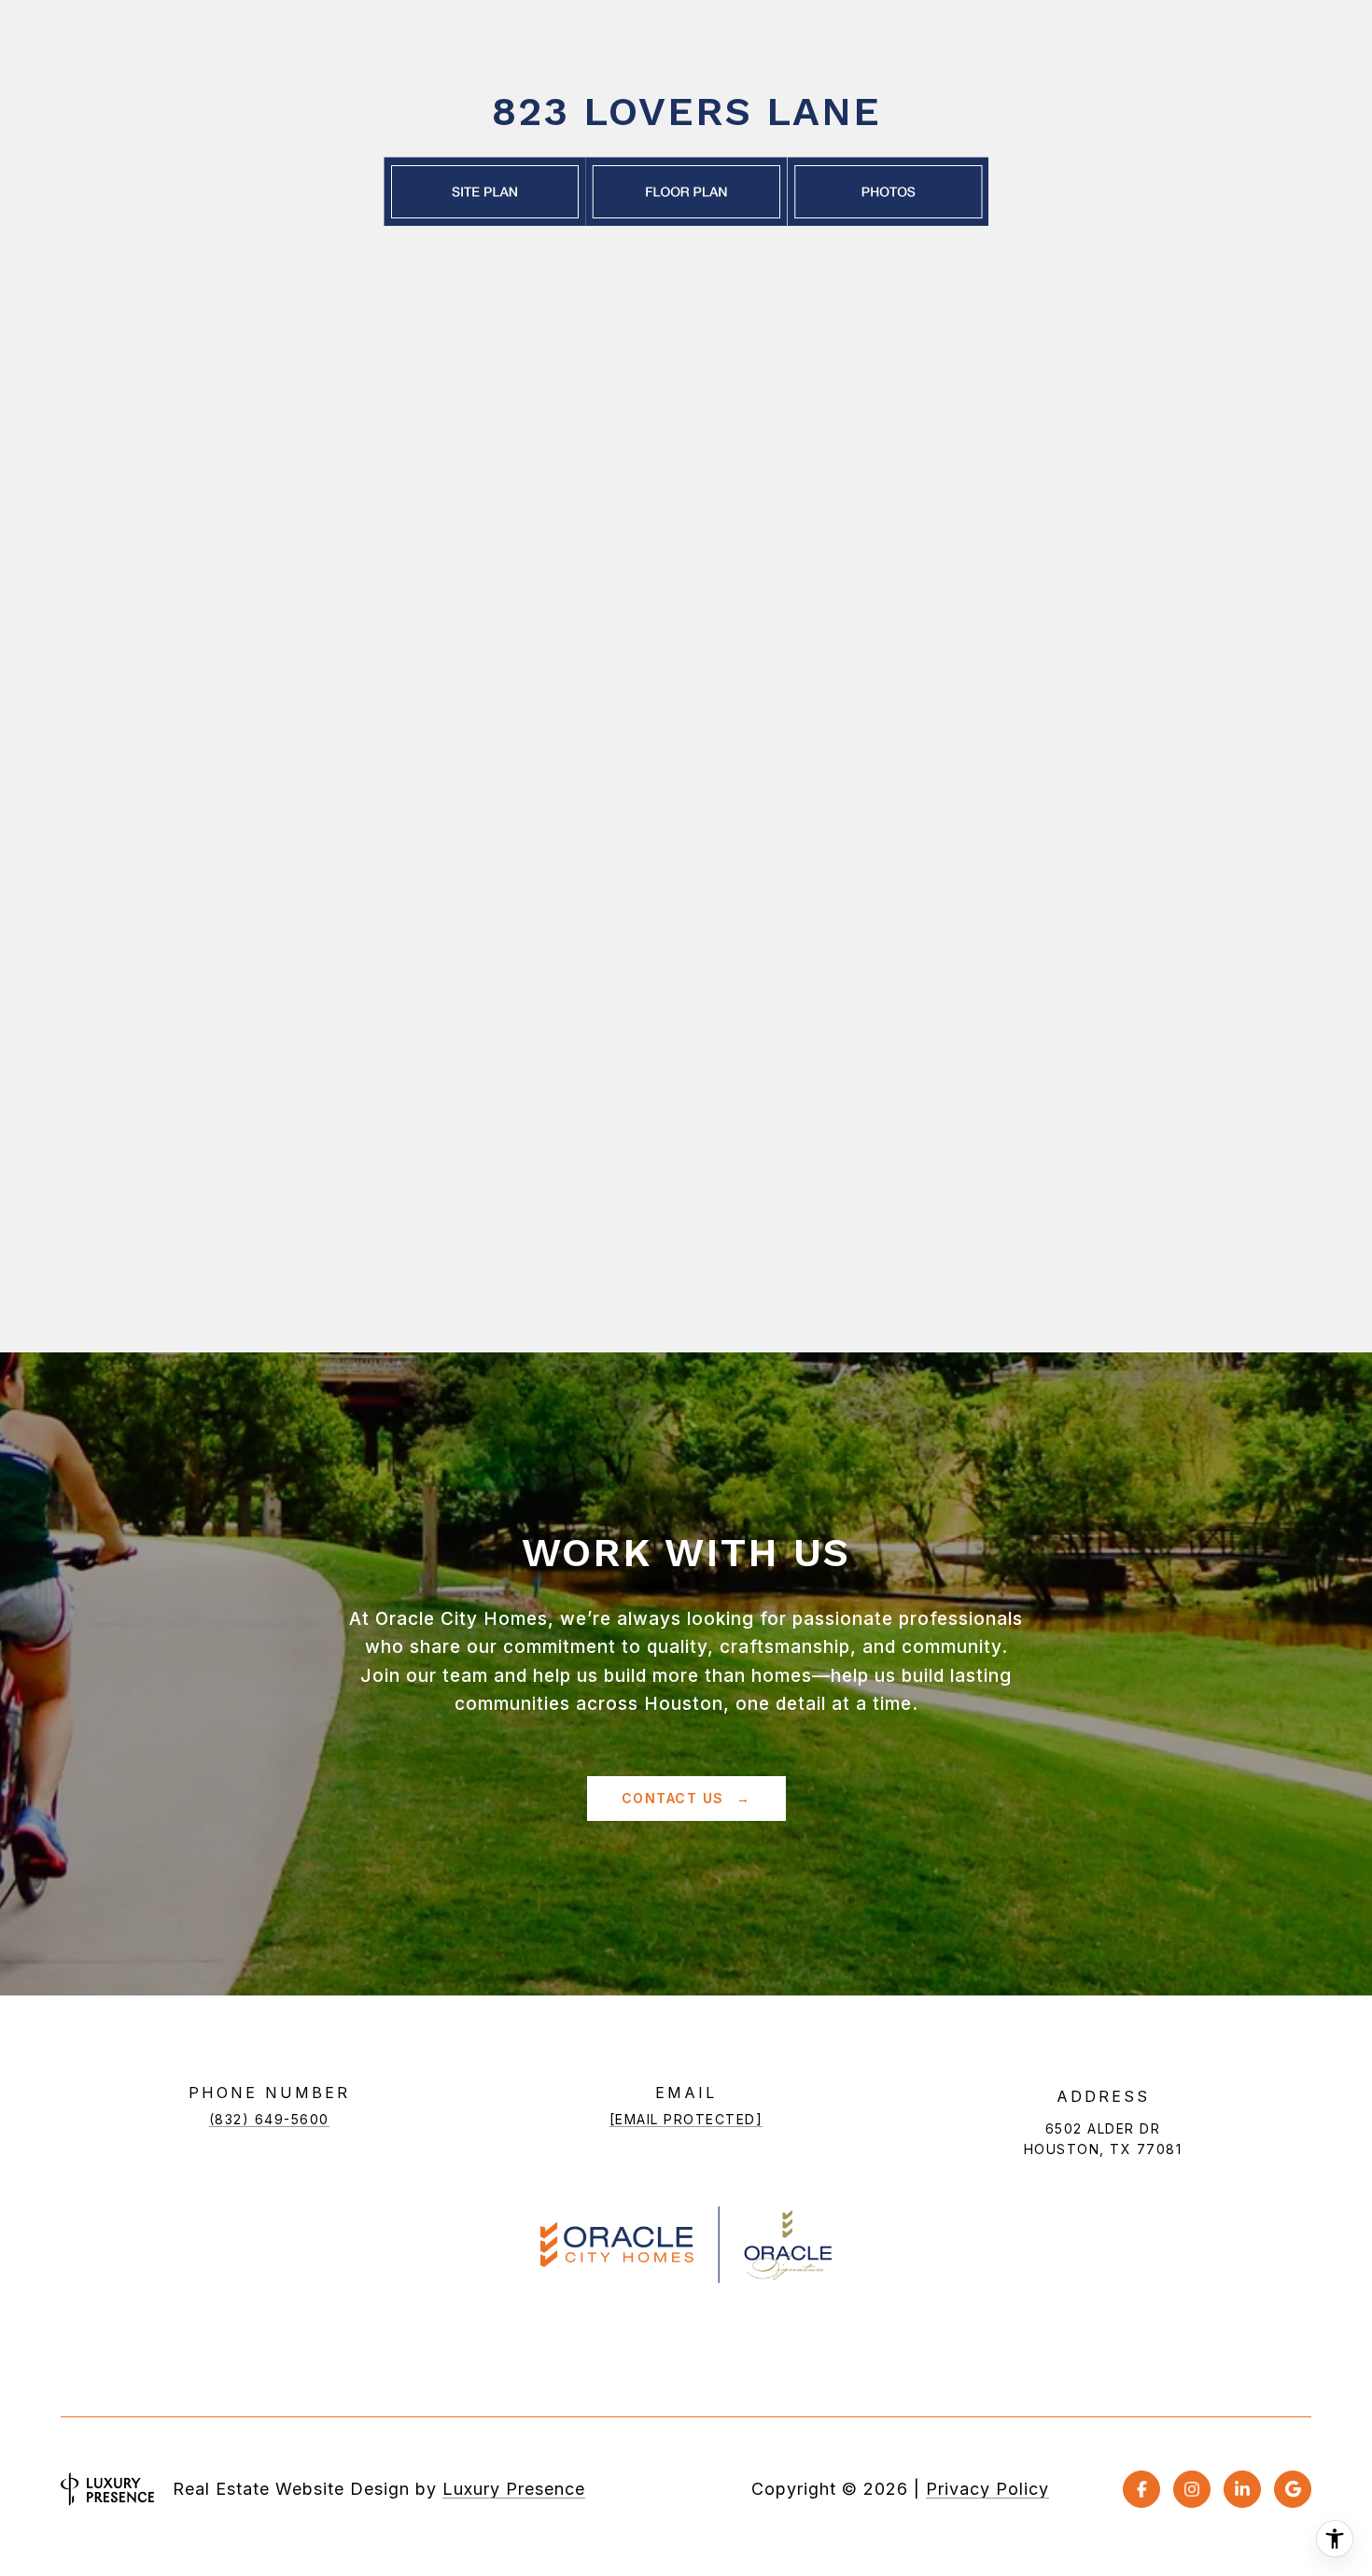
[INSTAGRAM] (1192, 2489)
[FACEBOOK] (1141, 2489)
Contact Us (676, 1798)
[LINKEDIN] (1242, 2489)
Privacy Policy (987, 2489)
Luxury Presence (514, 2489)
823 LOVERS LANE (686, 111)
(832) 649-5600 (269, 2119)
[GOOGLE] (1293, 2489)
